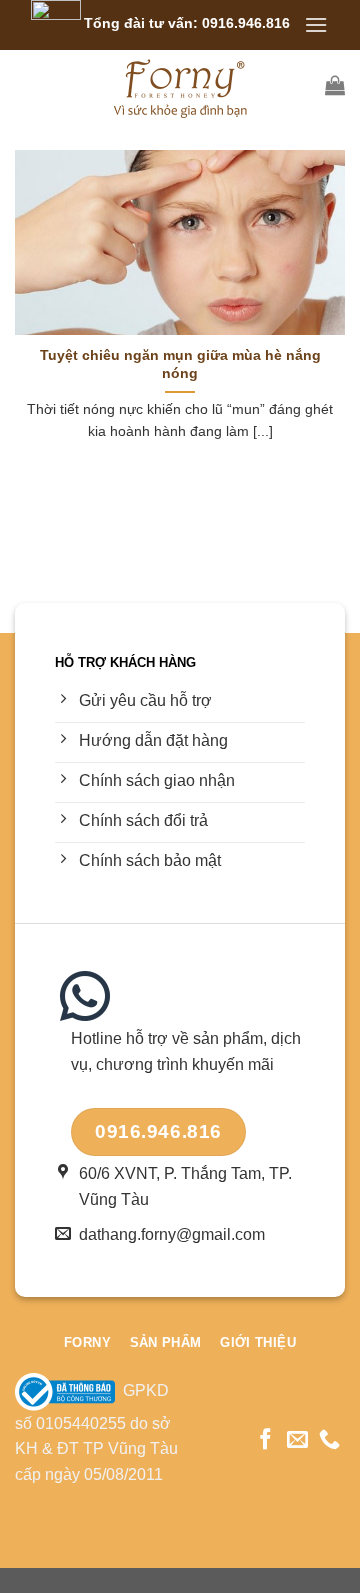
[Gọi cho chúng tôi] (329, 1440)
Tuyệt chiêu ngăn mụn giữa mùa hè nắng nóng (180, 364)
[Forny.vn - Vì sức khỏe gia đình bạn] (180, 85)
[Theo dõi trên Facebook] (265, 1440)
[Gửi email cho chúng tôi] (297, 1440)
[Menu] (316, 24)
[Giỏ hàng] (335, 85)
